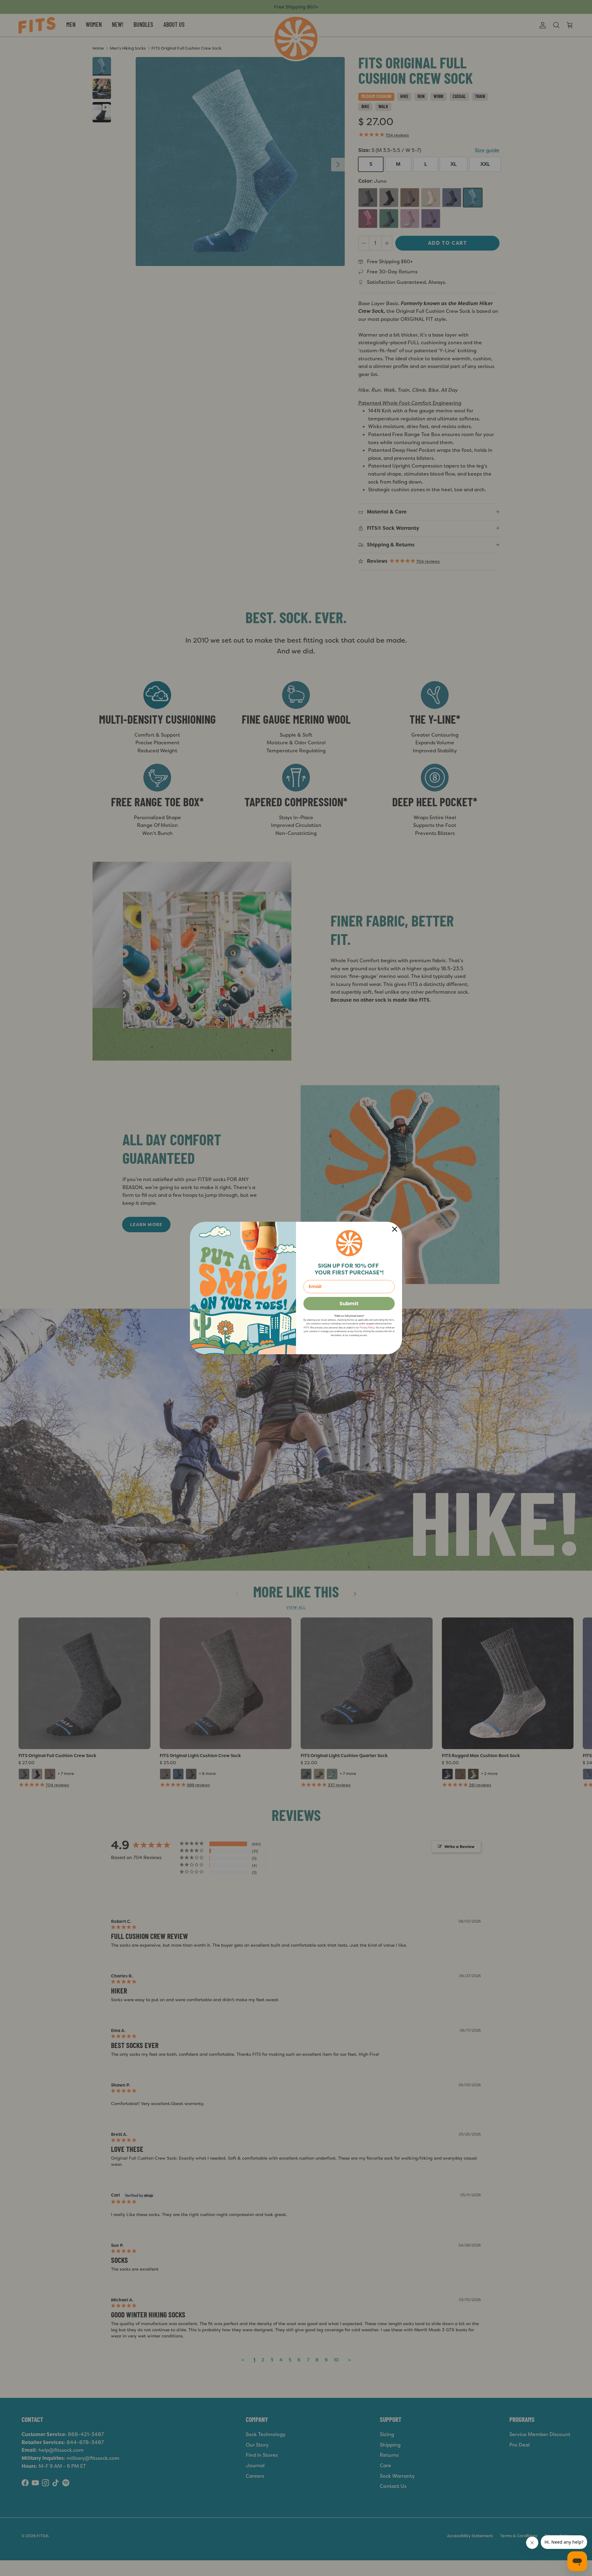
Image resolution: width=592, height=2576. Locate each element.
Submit (349, 1304)
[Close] (395, 1229)
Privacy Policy (367, 1328)
